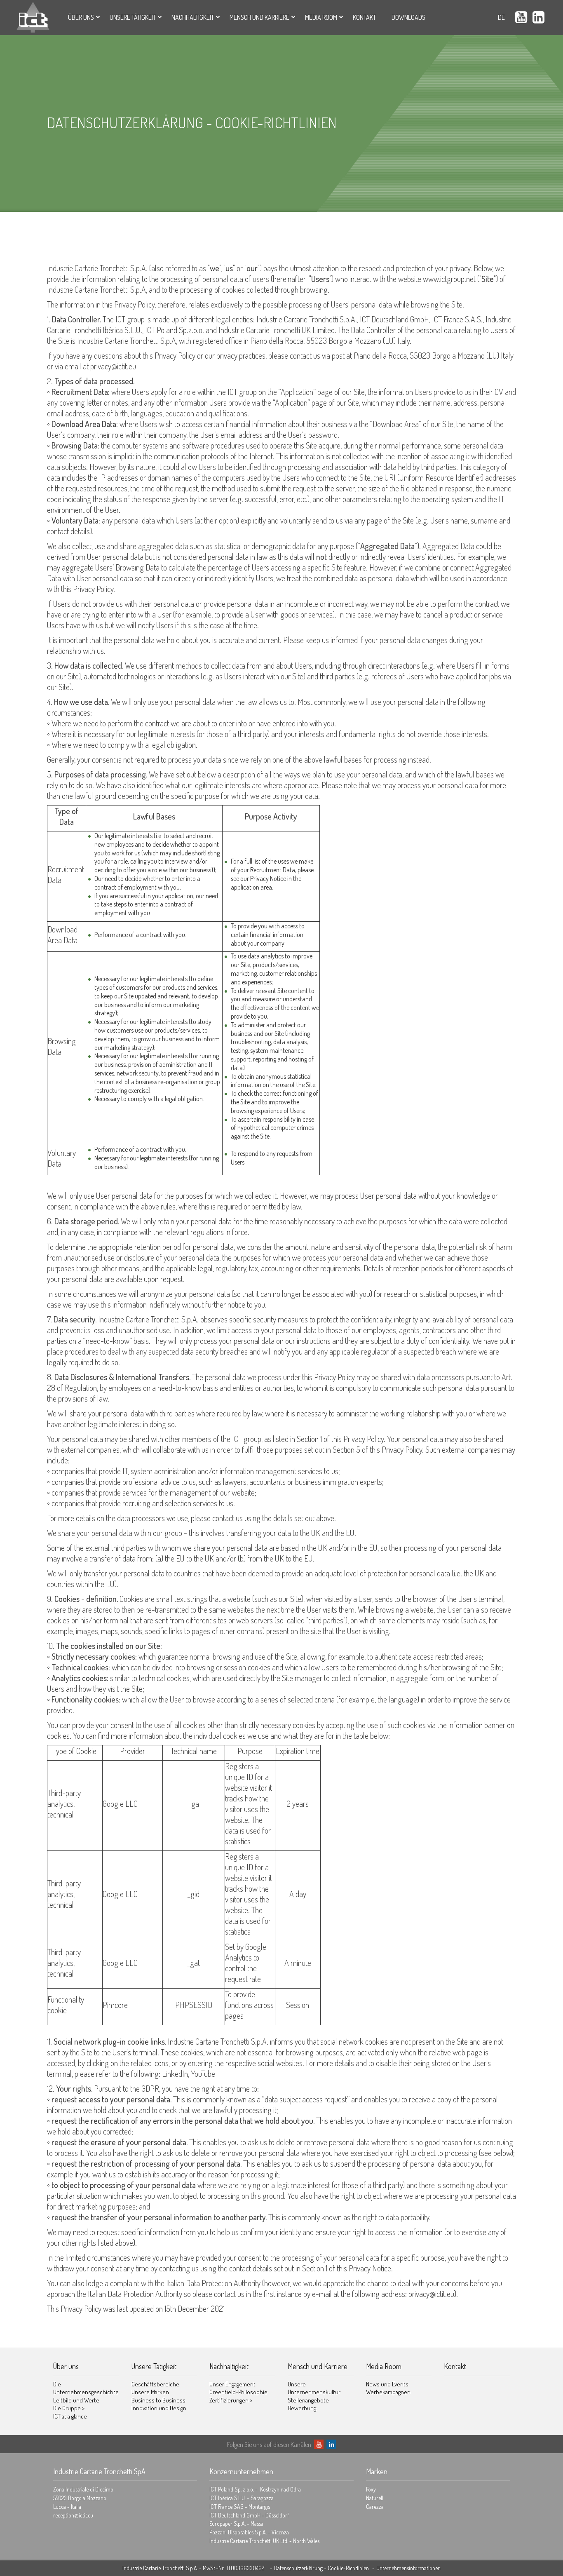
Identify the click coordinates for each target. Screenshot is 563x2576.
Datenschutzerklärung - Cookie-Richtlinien (321, 2568)
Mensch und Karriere (259, 17)
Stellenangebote (308, 2400)
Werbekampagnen (388, 2392)
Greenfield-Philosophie (238, 2392)
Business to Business (158, 2400)
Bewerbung (302, 2408)
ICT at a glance (70, 2416)
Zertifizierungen (231, 2400)
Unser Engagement (232, 2384)
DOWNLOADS (408, 17)
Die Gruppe (69, 2408)
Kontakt (364, 17)
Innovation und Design (159, 2408)
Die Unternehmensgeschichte (86, 2388)
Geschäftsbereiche (155, 2384)
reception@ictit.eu (73, 2515)
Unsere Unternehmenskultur (314, 2388)
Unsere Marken (150, 2392)
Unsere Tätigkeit (133, 17)
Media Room (321, 17)
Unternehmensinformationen (408, 2568)
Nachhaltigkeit (193, 17)
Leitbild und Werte (76, 2400)
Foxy (371, 2489)
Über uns (81, 17)
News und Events (387, 2384)
